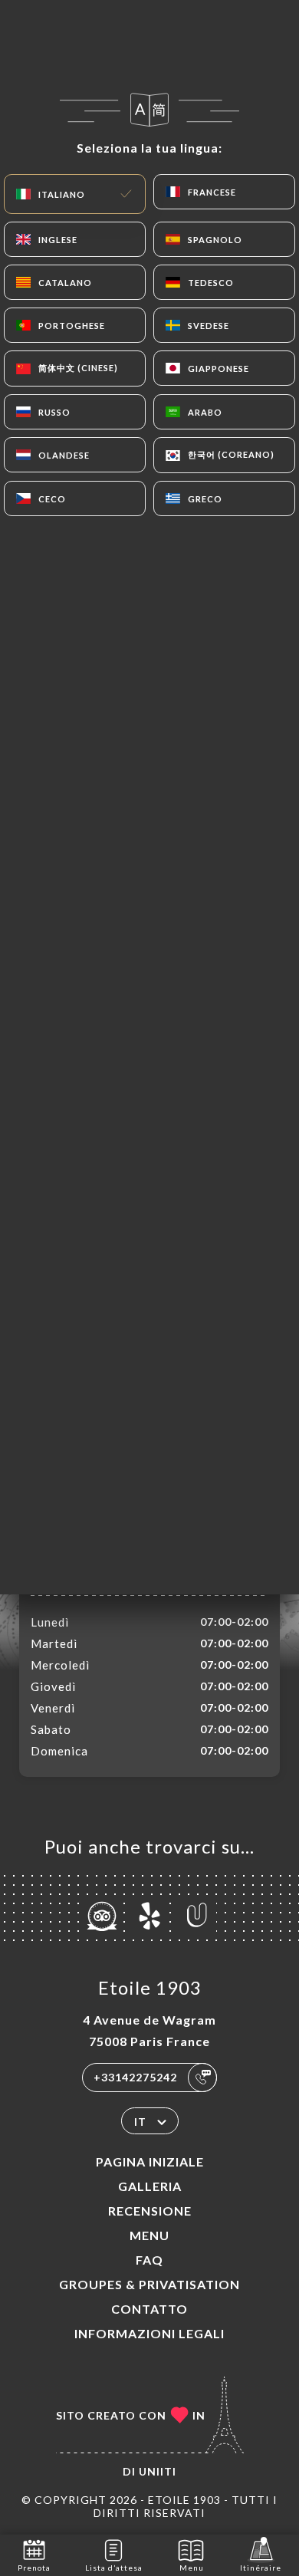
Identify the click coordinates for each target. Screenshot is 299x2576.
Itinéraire (261, 2568)
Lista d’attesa (114, 2568)
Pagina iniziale (150, 2161)
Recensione (150, 2211)
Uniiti (158, 2471)
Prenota (34, 2568)
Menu (149, 2235)
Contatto (149, 2309)
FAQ (149, 2260)
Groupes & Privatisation (149, 2284)
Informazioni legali (149, 2333)
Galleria (150, 2186)
